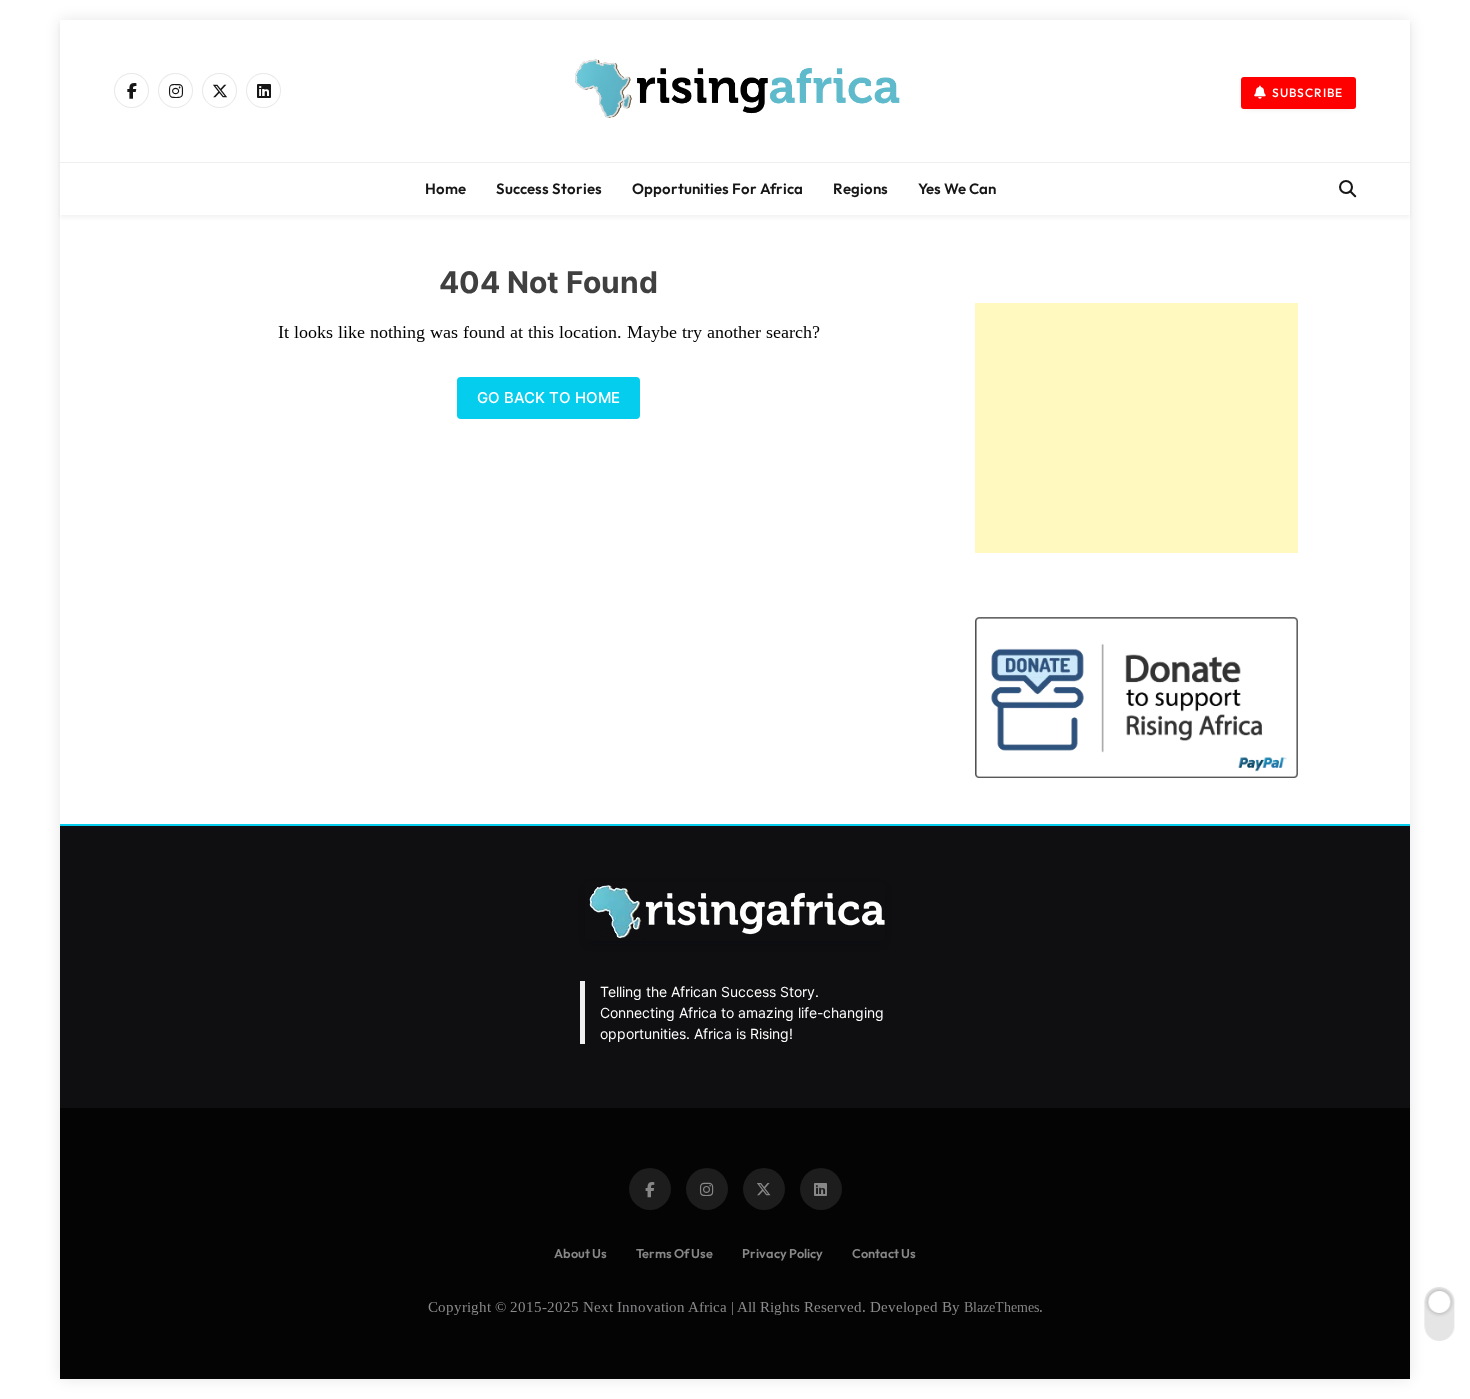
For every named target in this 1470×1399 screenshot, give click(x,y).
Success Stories (549, 188)
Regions (860, 188)
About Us (580, 1253)
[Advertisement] (1136, 428)
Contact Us (884, 1253)
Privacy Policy (782, 1253)
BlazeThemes (1001, 1307)
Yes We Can (957, 188)
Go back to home (548, 397)
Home (445, 188)
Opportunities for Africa (717, 188)
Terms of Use (674, 1253)
